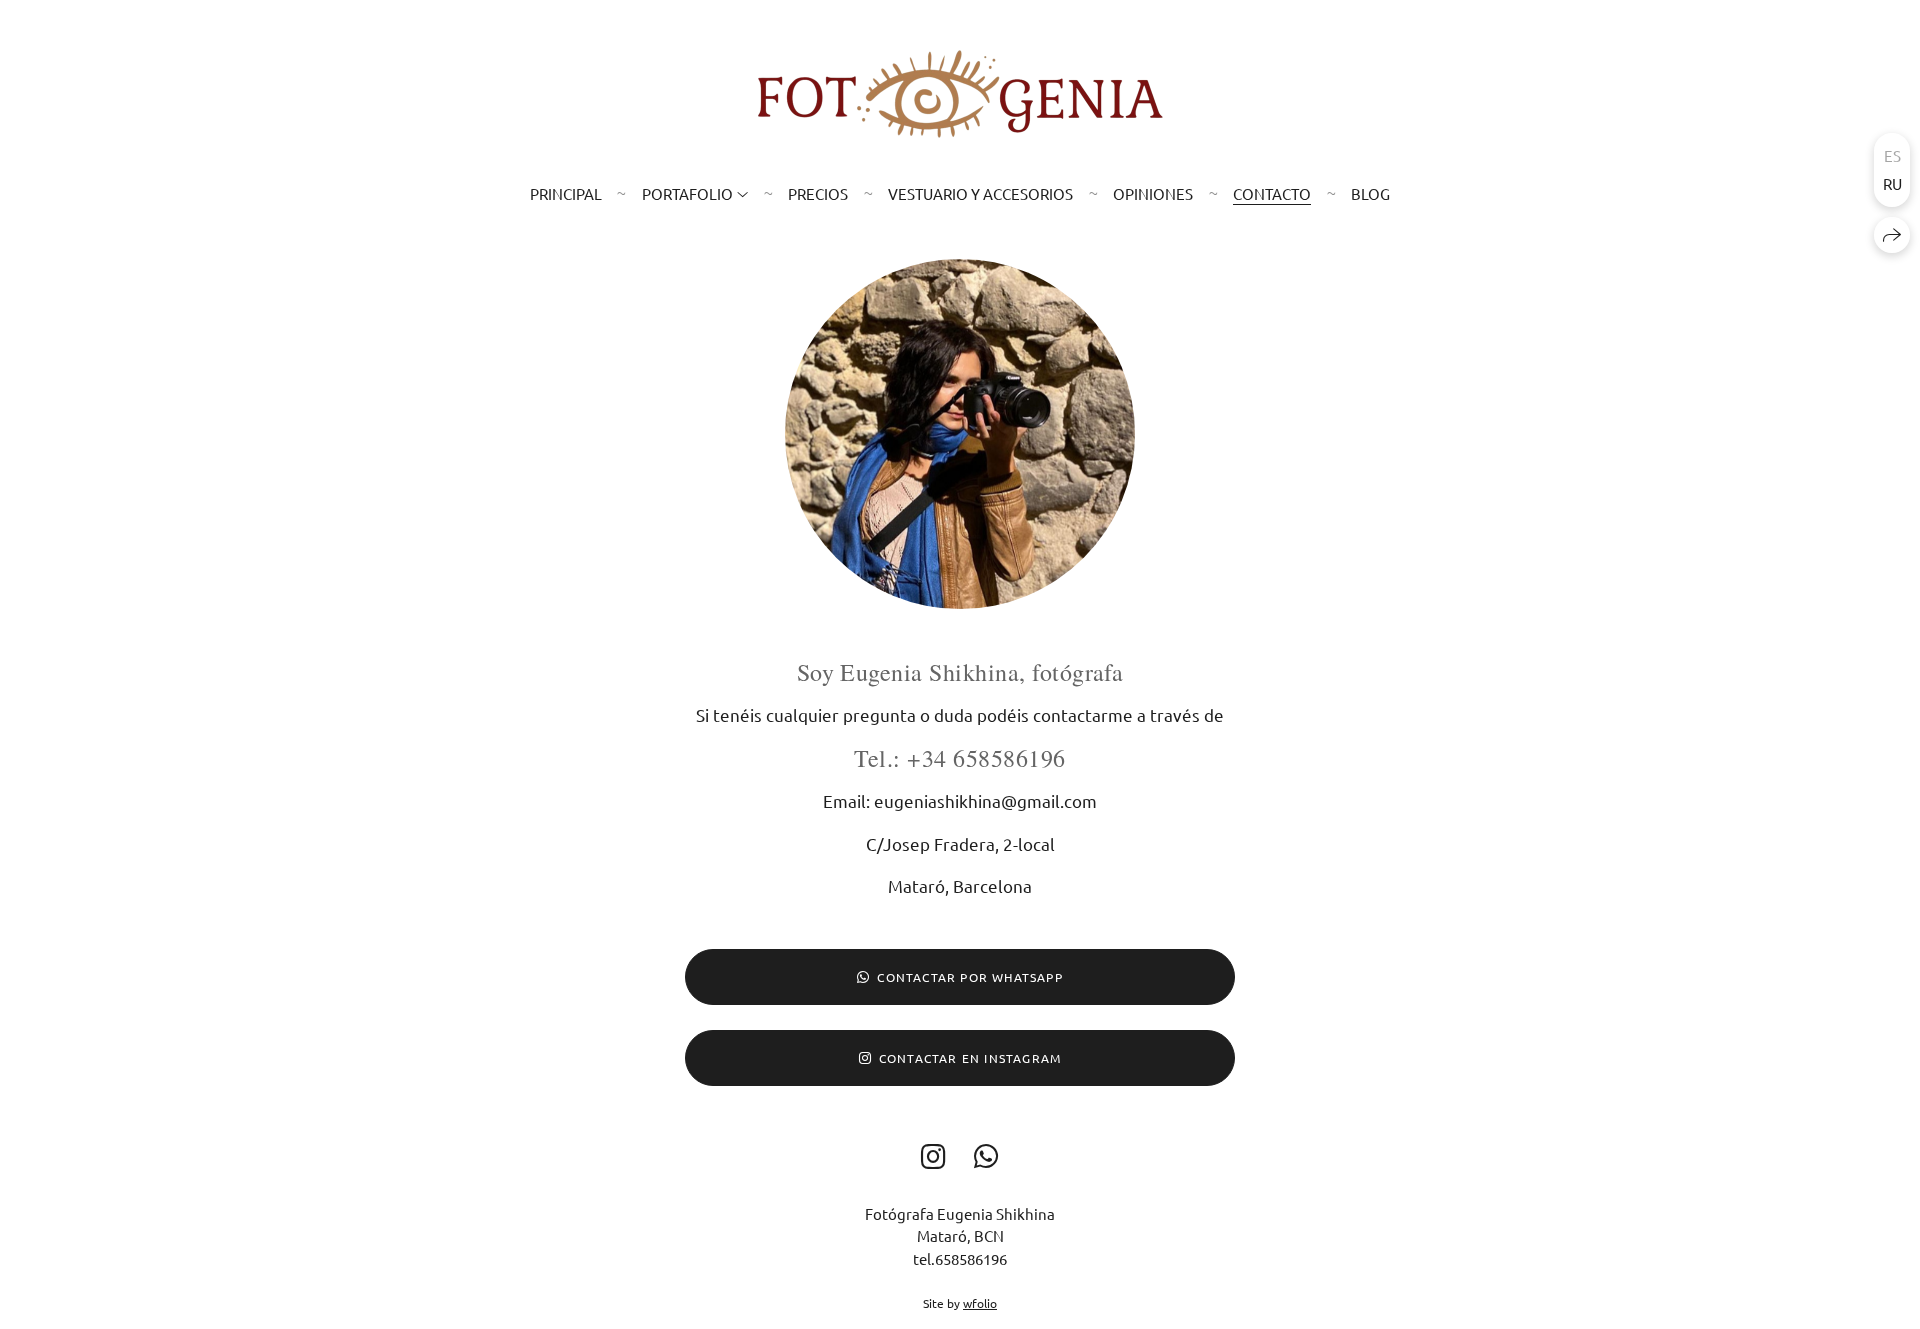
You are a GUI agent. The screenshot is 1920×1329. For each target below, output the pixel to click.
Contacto (1272, 193)
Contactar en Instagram (970, 1058)
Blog (1370, 193)
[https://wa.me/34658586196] (986, 1156)
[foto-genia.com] (960, 94)
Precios (818, 193)
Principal (566, 193)
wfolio (980, 1303)
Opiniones (1153, 193)
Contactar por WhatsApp (969, 977)
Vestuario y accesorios (980, 193)
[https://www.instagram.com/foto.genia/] (933, 1156)
